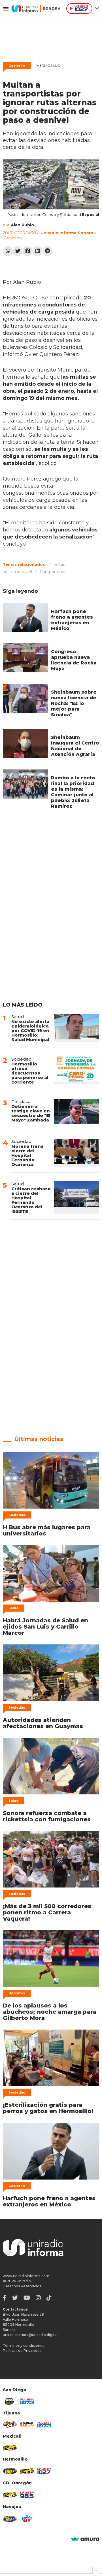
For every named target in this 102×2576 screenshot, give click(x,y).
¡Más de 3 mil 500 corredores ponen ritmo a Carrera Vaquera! (47, 1912)
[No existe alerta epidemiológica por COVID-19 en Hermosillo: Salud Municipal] (76, 1028)
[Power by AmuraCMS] (85, 2539)
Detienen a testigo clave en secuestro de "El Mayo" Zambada (31, 1113)
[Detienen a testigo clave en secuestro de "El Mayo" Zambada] (76, 1112)
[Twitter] (18, 251)
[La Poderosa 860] (27, 2425)
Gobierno (17, 66)
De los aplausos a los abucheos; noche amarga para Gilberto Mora (50, 2012)
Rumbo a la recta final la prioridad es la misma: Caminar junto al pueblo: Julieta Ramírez (73, 792)
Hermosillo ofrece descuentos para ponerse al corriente (30, 1073)
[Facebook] (28, 251)
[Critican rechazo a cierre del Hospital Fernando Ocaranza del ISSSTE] (76, 1197)
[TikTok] (49, 2298)
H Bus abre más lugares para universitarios (47, 1530)
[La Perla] (27, 2519)
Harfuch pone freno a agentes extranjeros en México (72, 620)
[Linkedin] (38, 251)
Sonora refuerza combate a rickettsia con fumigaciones (47, 1816)
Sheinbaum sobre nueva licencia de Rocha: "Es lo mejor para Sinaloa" (74, 703)
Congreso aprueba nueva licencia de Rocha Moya (74, 660)
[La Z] (44, 2471)
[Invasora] (10, 2401)
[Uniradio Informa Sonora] (36, 8)
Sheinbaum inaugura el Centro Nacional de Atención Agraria (75, 746)
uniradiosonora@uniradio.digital (30, 2335)
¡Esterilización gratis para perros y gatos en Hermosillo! (48, 2108)
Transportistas (52, 572)
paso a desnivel (18, 572)
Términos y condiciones (24, 2346)
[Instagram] (38, 2298)
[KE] (10, 2519)
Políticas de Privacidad (22, 2351)
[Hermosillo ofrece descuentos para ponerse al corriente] (76, 1070)
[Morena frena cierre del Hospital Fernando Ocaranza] (76, 1153)
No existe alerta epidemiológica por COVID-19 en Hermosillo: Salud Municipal (30, 1030)
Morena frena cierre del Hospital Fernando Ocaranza (27, 1155)
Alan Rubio (22, 225)
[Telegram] (47, 251)
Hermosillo (47, 66)
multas (59, 564)
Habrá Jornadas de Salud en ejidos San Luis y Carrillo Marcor (45, 1627)
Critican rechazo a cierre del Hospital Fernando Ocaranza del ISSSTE (31, 1200)
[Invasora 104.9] (10, 2448)
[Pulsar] (27, 2401)
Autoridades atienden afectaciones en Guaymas (43, 1723)
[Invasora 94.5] (10, 2425)
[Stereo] (10, 2471)
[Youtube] (27, 2298)
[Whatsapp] (8, 251)
